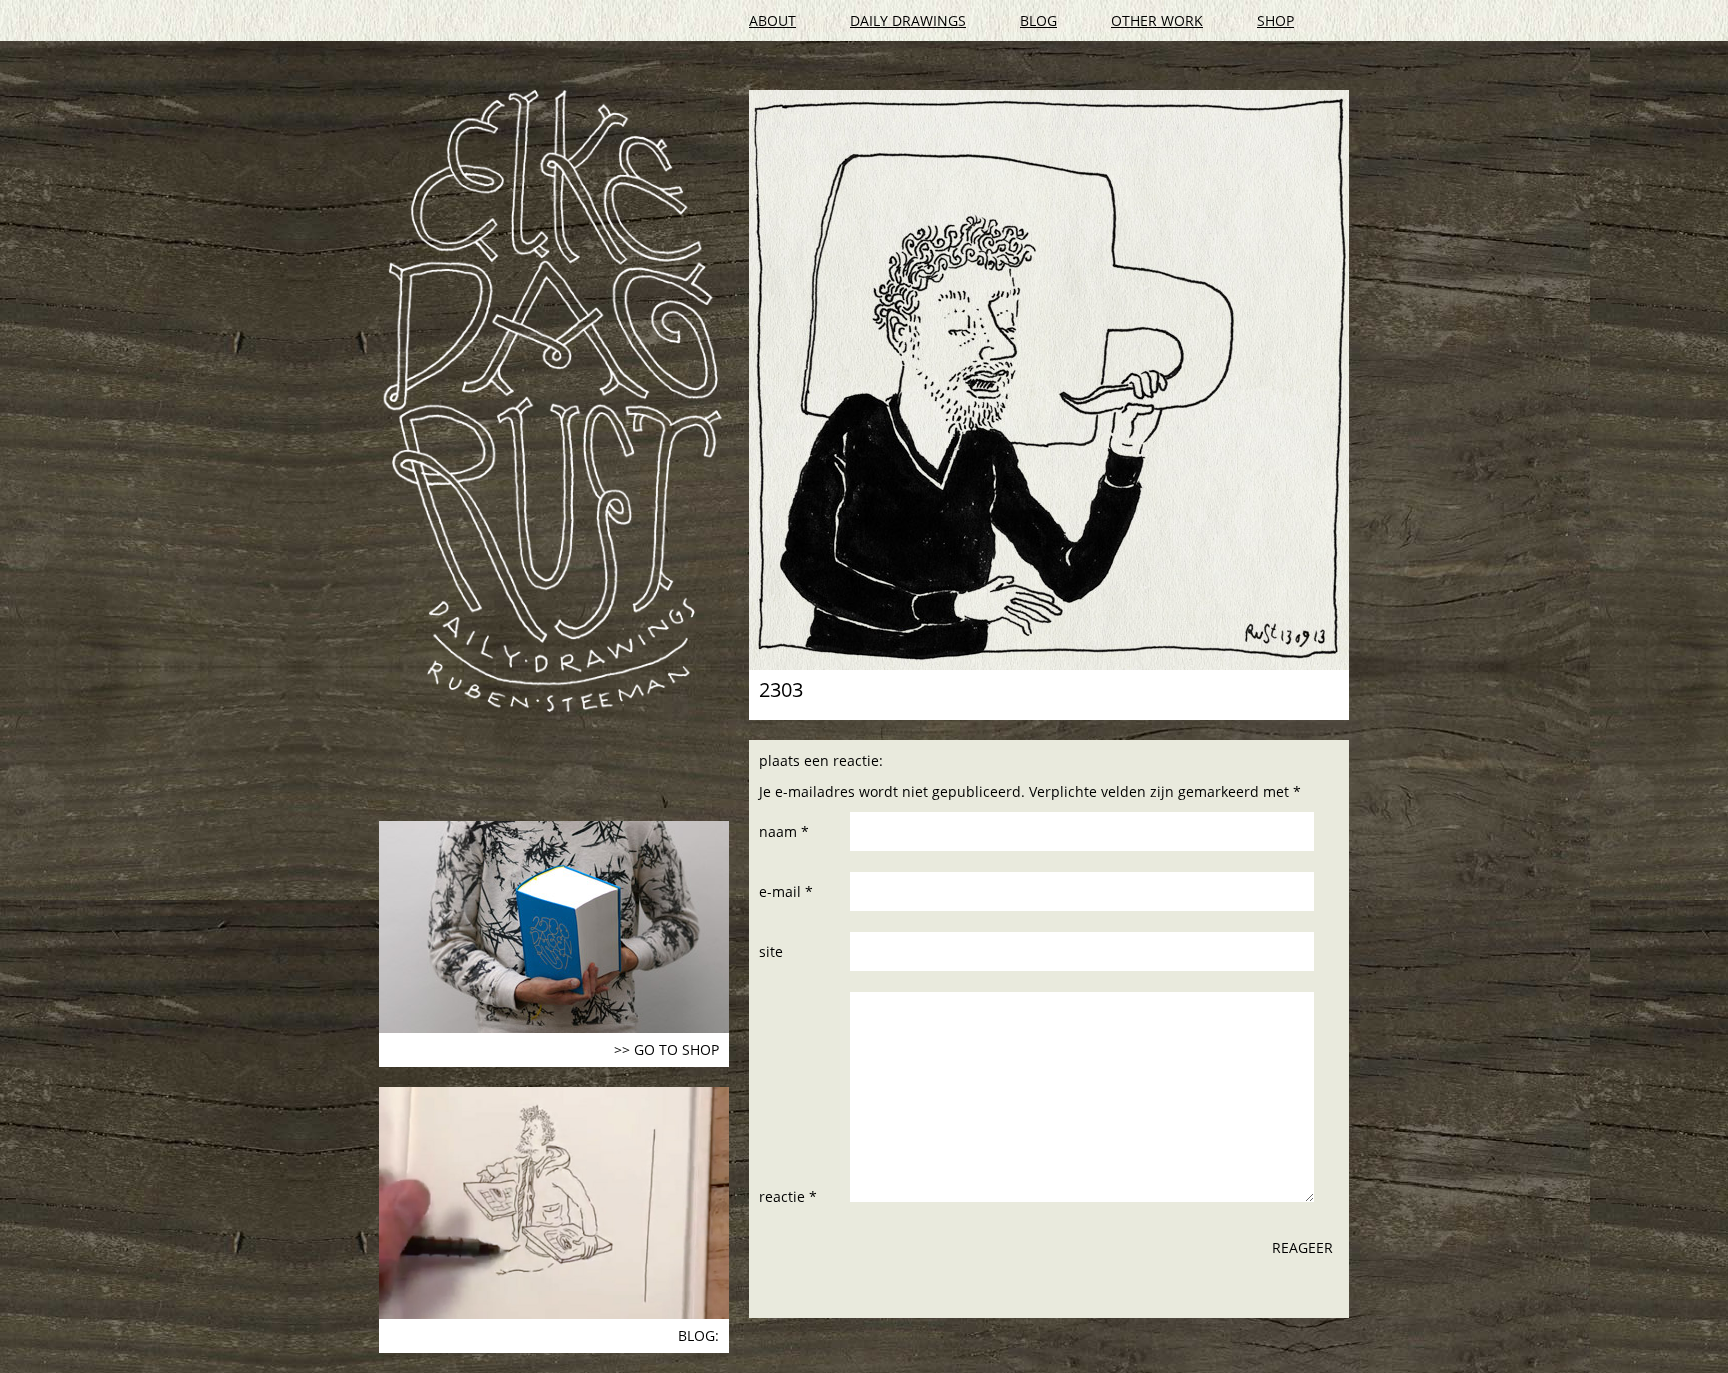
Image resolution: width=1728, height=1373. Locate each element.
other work (1157, 20)
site (771, 951)
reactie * (788, 1196)
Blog (1038, 20)
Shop (1275, 20)
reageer (1302, 1247)
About (772, 20)
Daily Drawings (908, 20)
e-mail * (786, 891)
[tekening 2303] (1049, 380)
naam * (784, 831)
